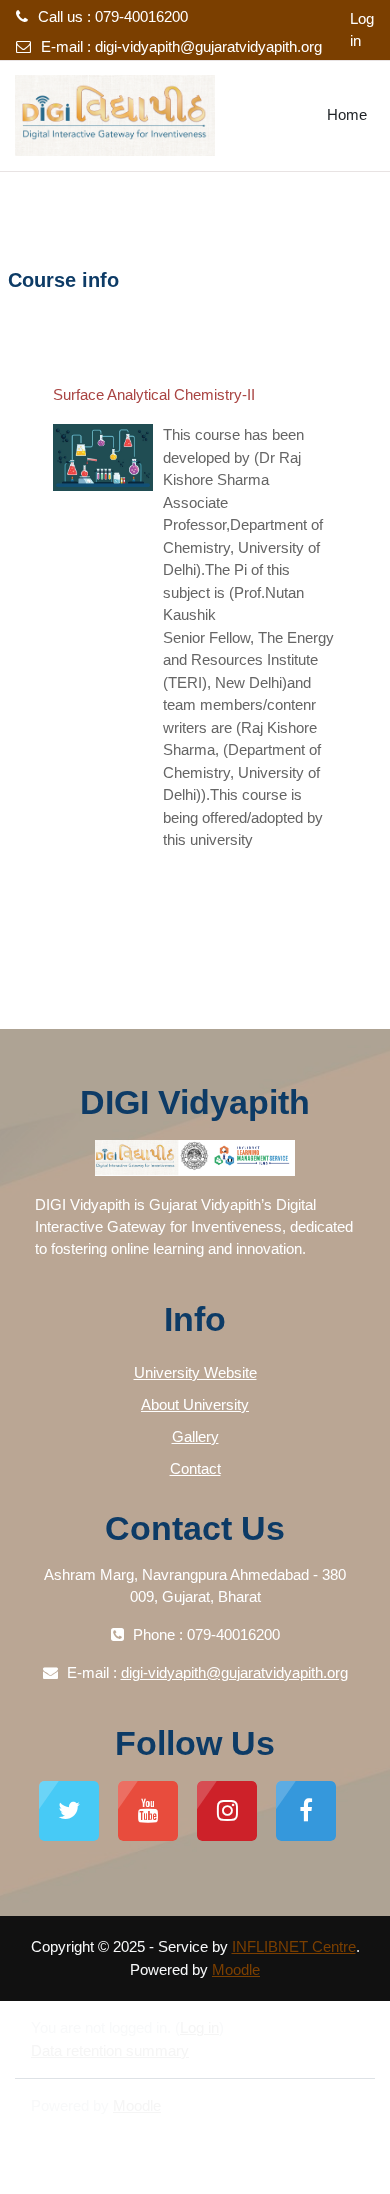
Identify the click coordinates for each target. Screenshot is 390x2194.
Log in (362, 30)
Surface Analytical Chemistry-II (154, 394)
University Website (195, 1372)
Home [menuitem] (347, 114)
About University (195, 1404)
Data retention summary (110, 2050)
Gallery (195, 1436)
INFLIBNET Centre (294, 1946)
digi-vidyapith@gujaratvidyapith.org (208, 46)
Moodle (236, 1969)
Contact (195, 1468)
